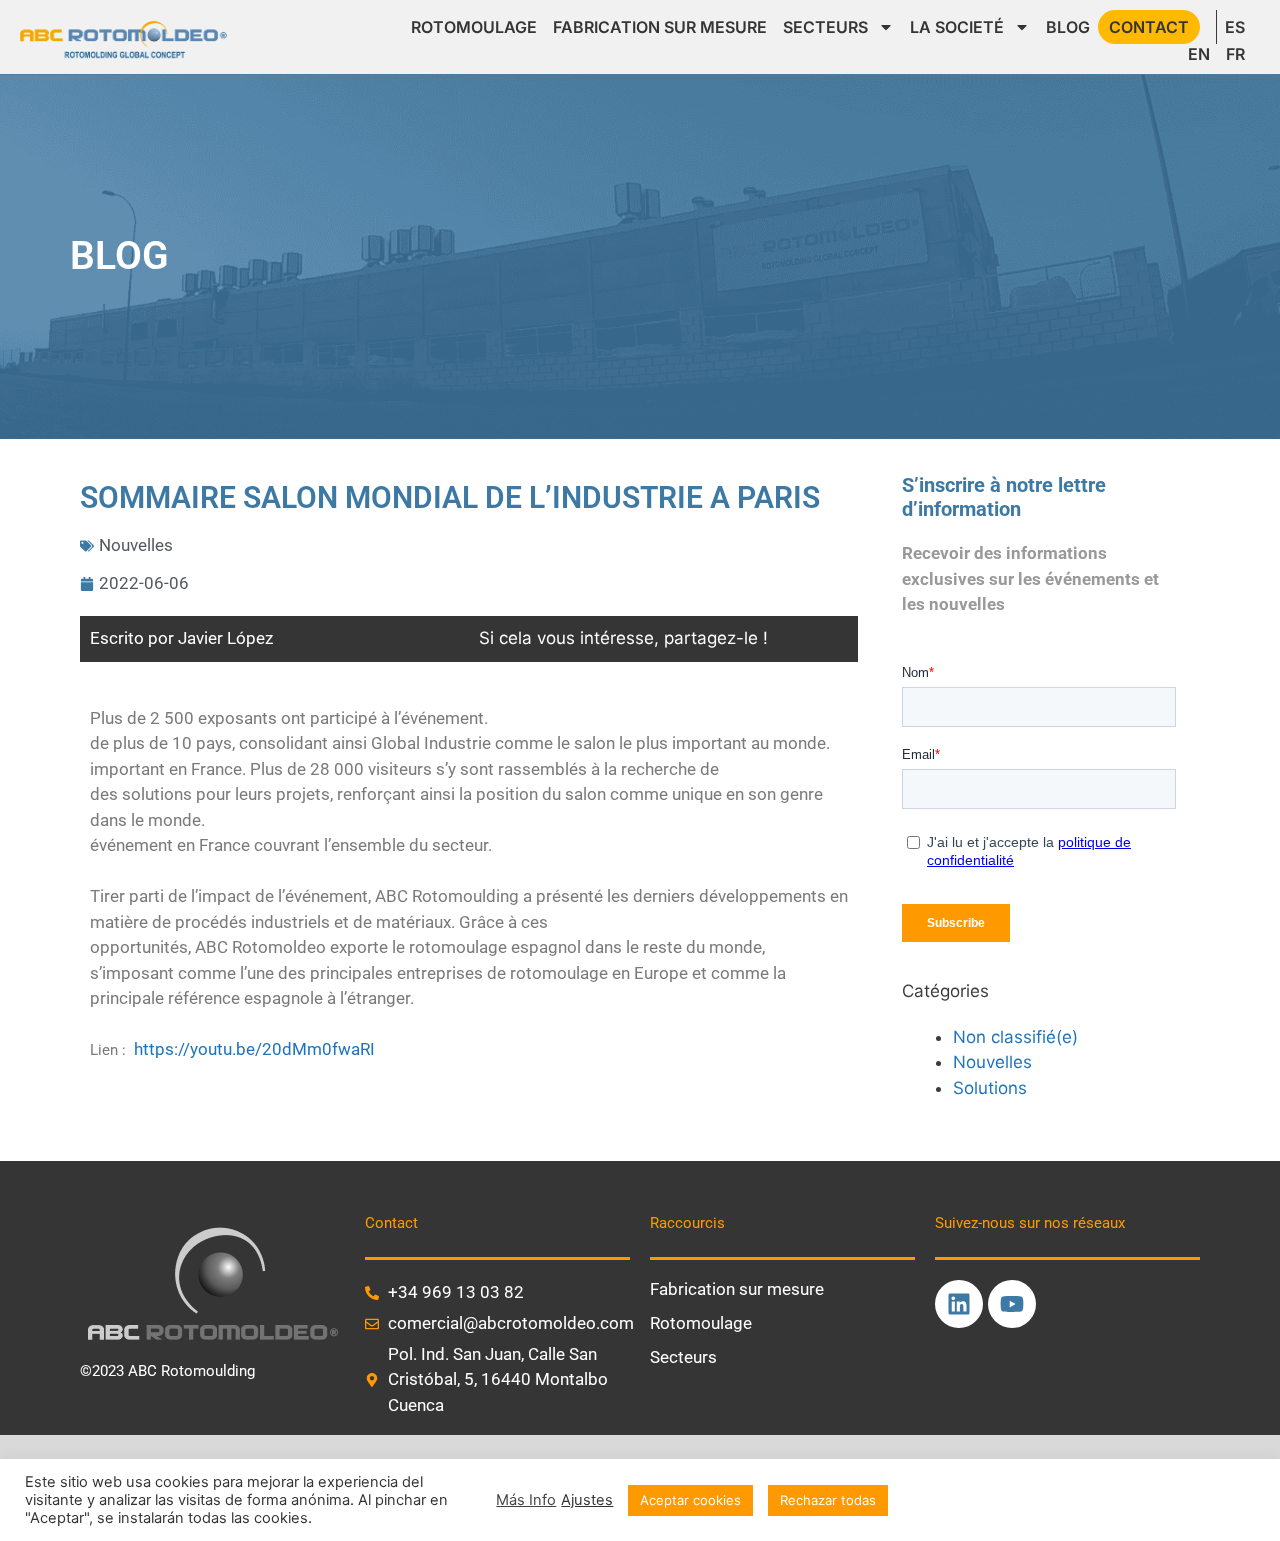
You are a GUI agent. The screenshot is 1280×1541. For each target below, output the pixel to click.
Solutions (990, 1088)
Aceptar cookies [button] (690, 1500)
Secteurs (825, 27)
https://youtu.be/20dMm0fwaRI (254, 1049)
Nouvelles (136, 545)
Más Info (526, 1500)
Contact (1149, 27)
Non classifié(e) (1015, 1037)
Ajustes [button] (587, 1500)
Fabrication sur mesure (660, 27)
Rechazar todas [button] (828, 1500)
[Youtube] (1012, 1304)
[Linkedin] (959, 1304)
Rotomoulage (474, 27)
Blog (1068, 27)
